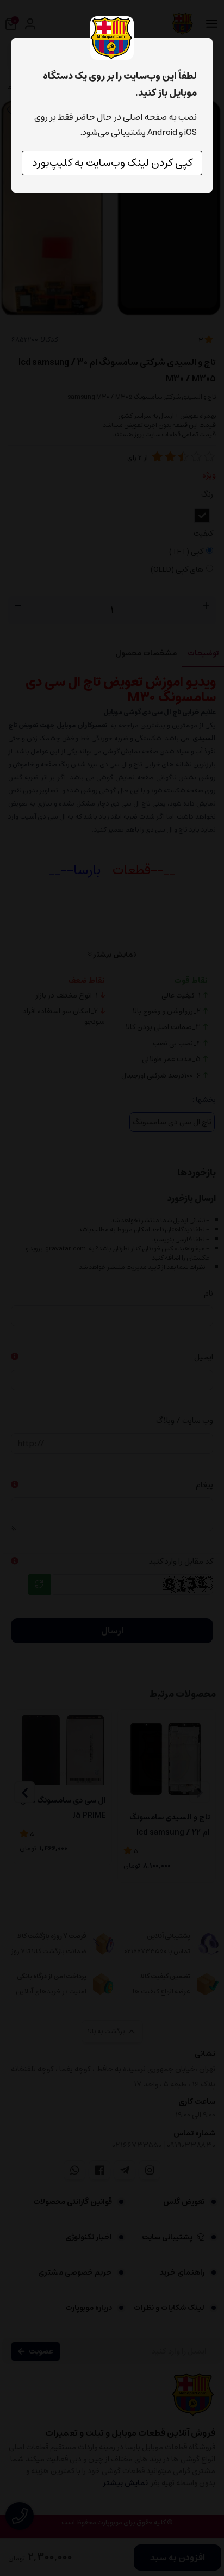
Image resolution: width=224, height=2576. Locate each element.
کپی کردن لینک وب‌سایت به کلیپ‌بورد (112, 163)
